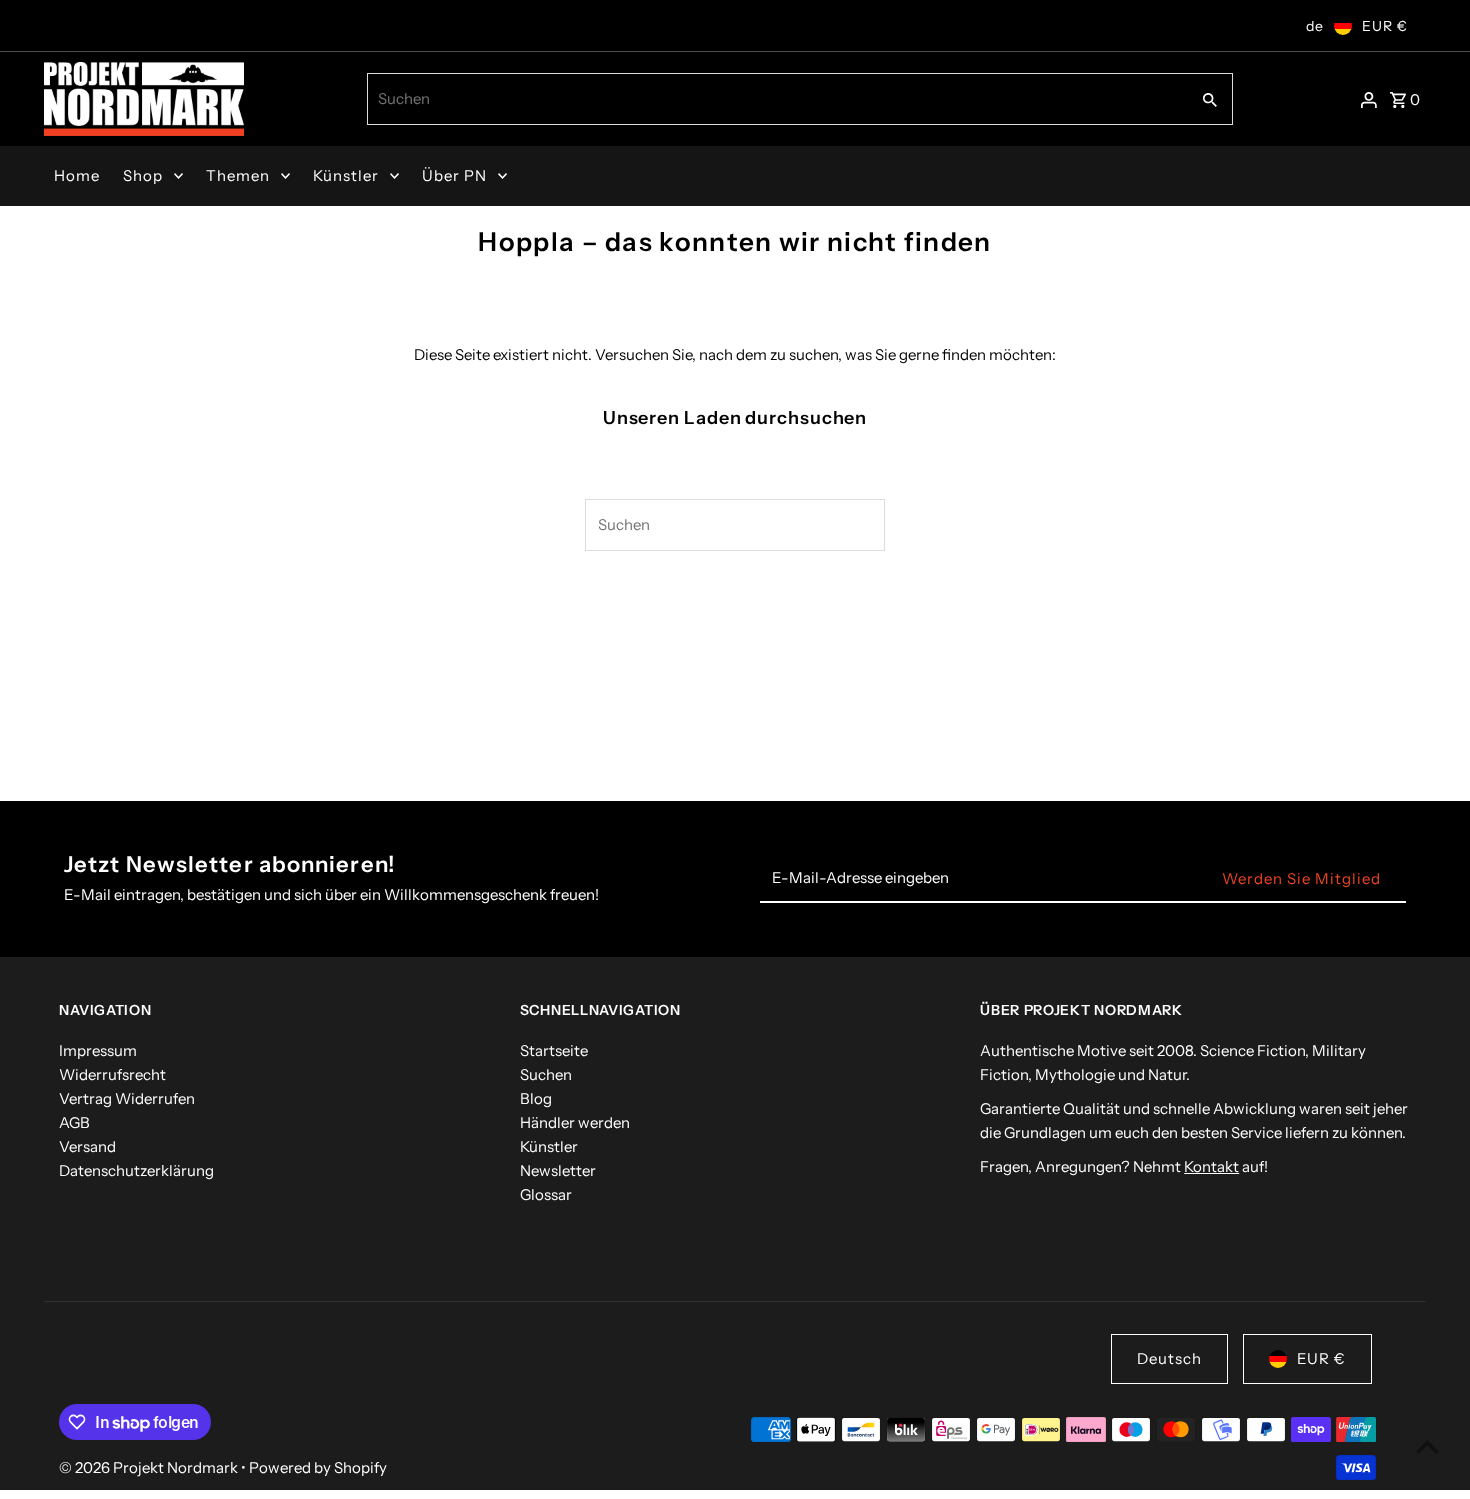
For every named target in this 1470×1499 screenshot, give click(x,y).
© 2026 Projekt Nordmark (150, 1467)
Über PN (454, 175)
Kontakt (1211, 1166)
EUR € (1385, 26)
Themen (238, 175)
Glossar (546, 1194)
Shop (143, 175)
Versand (87, 1146)
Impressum (98, 1050)
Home (77, 175)
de (1315, 26)
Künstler (346, 175)
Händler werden (575, 1122)
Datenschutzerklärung (136, 1170)
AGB (74, 1122)
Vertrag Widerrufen (127, 1098)
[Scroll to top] (1427, 1446)
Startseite (554, 1050)
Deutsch (1169, 1358)
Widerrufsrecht (112, 1074)
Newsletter (558, 1170)
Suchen (546, 1074)
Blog (536, 1098)
